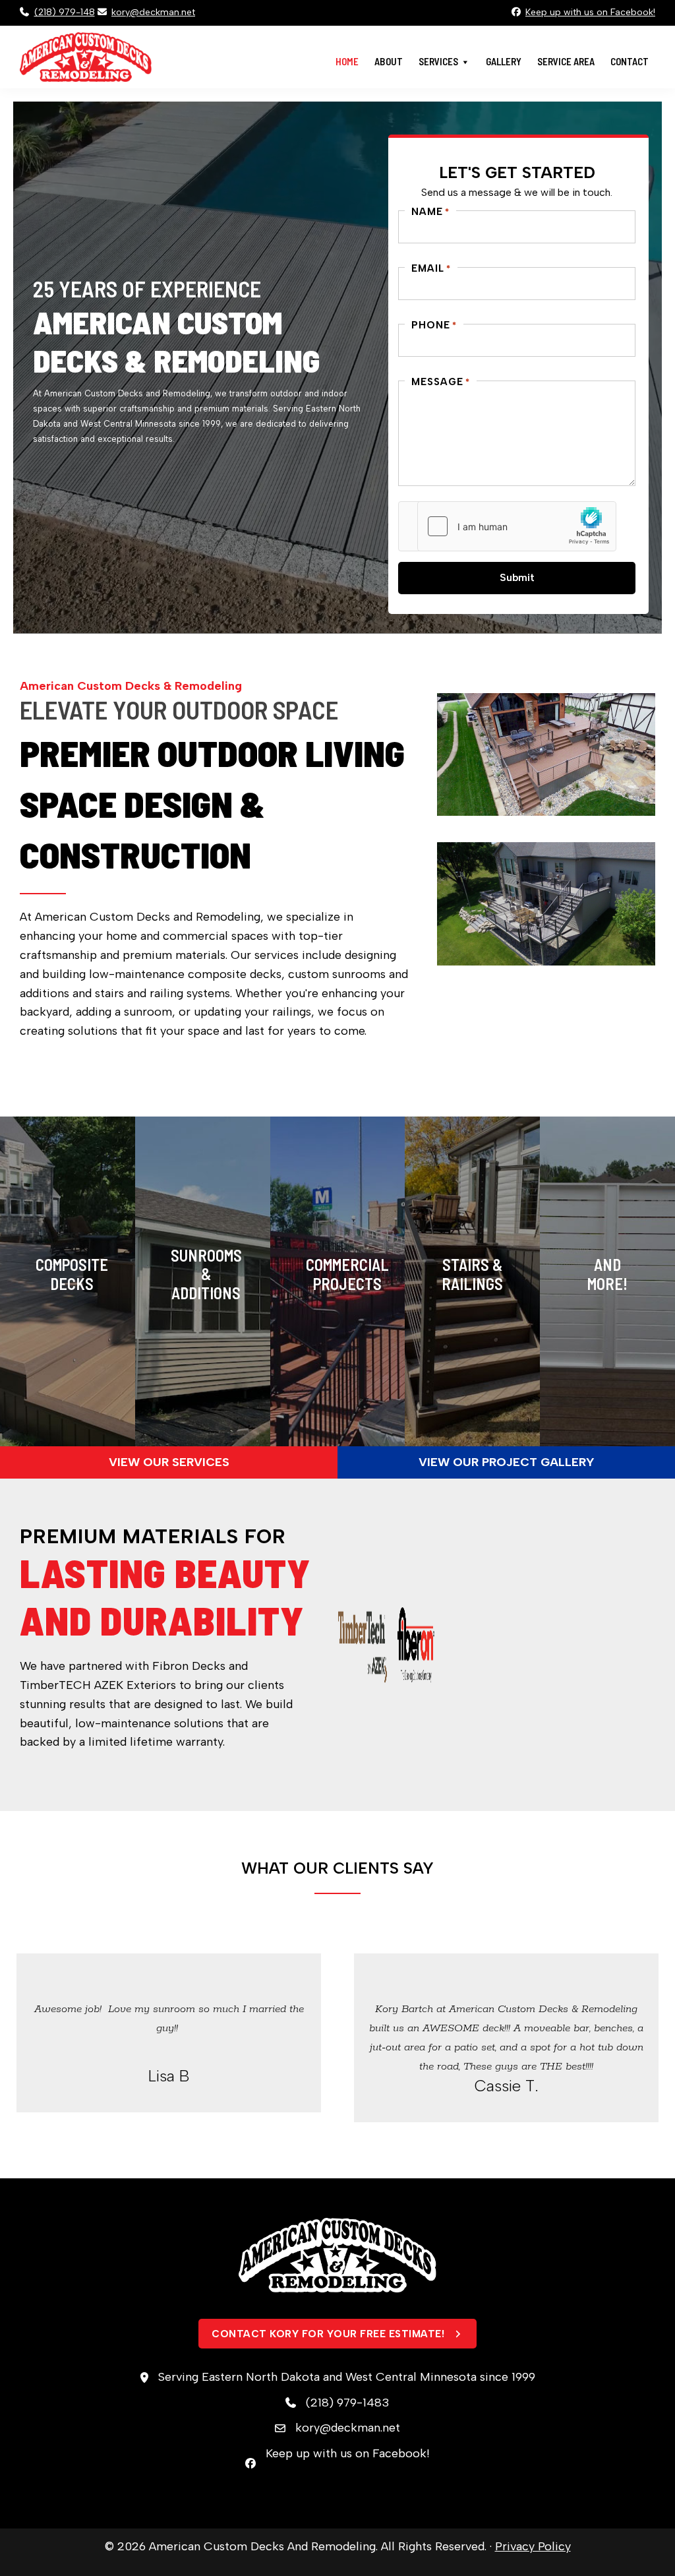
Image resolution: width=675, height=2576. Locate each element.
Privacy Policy (533, 2546)
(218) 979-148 (65, 12)
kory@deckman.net (153, 12)
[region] (337, 367)
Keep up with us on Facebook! (590, 12)
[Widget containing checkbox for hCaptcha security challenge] (517, 526)
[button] (169, 1462)
